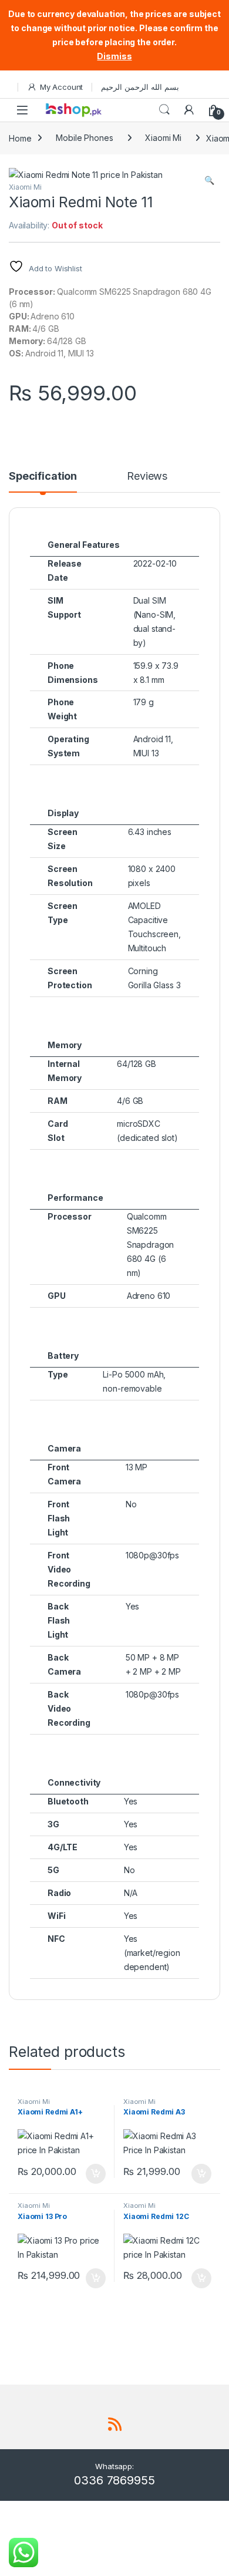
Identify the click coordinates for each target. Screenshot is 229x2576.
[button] (209, 180)
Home (20, 138)
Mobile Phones (84, 138)
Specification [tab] (43, 477)
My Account (61, 87)
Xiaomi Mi (163, 138)
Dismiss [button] (114, 56)
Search (164, 110)
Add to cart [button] (96, 2174)
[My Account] (189, 110)
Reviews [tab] (147, 477)
